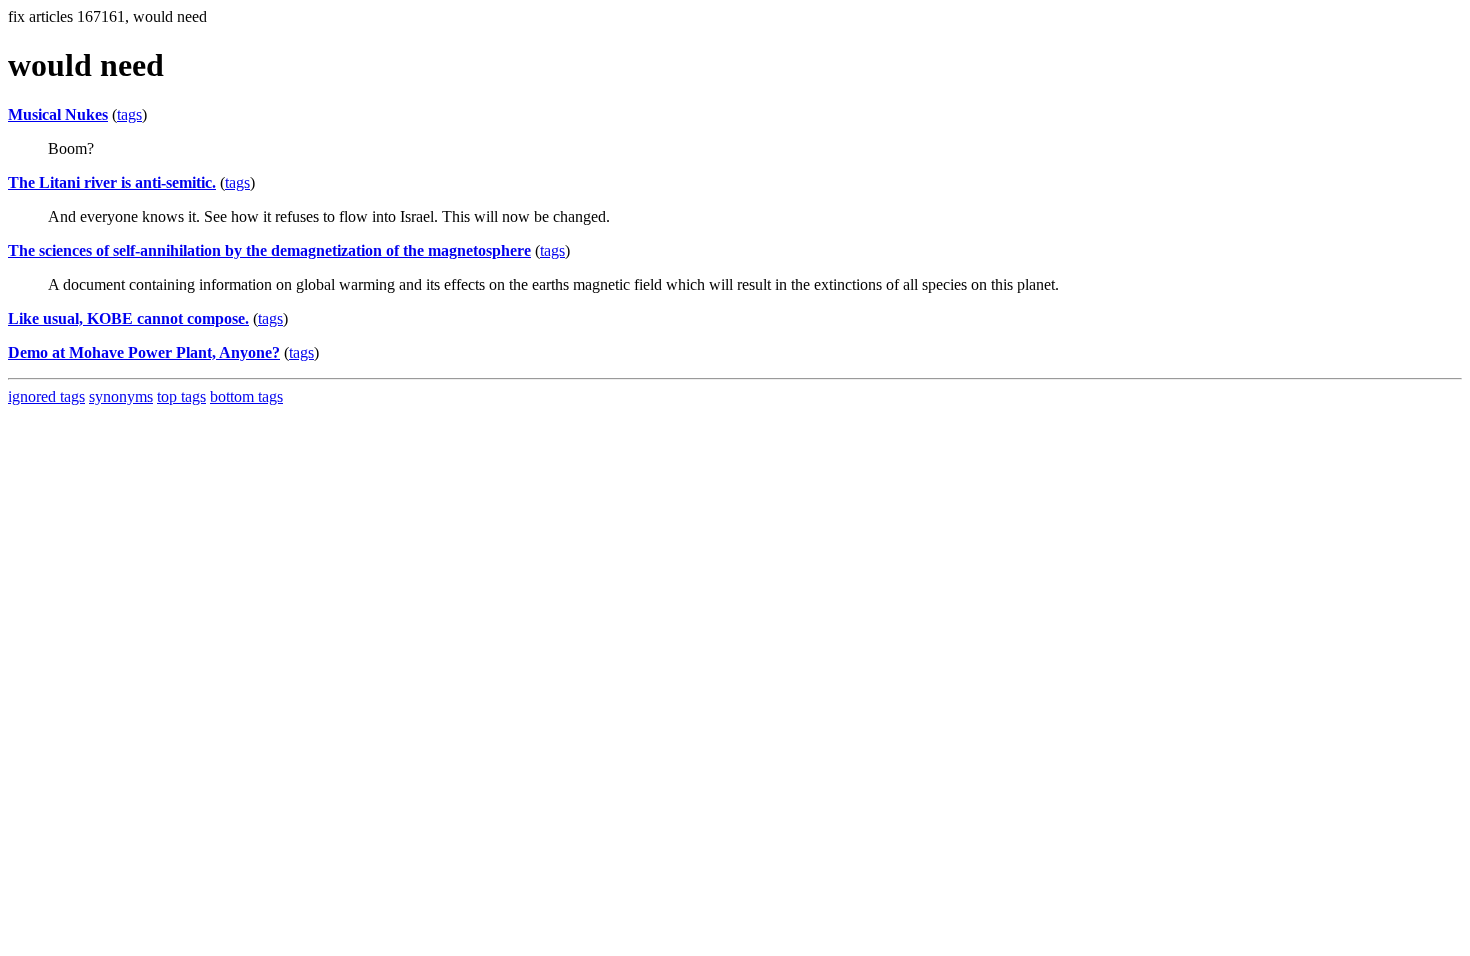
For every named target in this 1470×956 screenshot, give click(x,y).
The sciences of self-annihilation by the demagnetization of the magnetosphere (269, 250)
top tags (181, 396)
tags (129, 114)
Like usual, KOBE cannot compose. (128, 318)
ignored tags (46, 396)
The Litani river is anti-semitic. (112, 182)
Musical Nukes (58, 114)
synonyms (121, 396)
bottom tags (246, 396)
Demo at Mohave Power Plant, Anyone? (144, 352)
